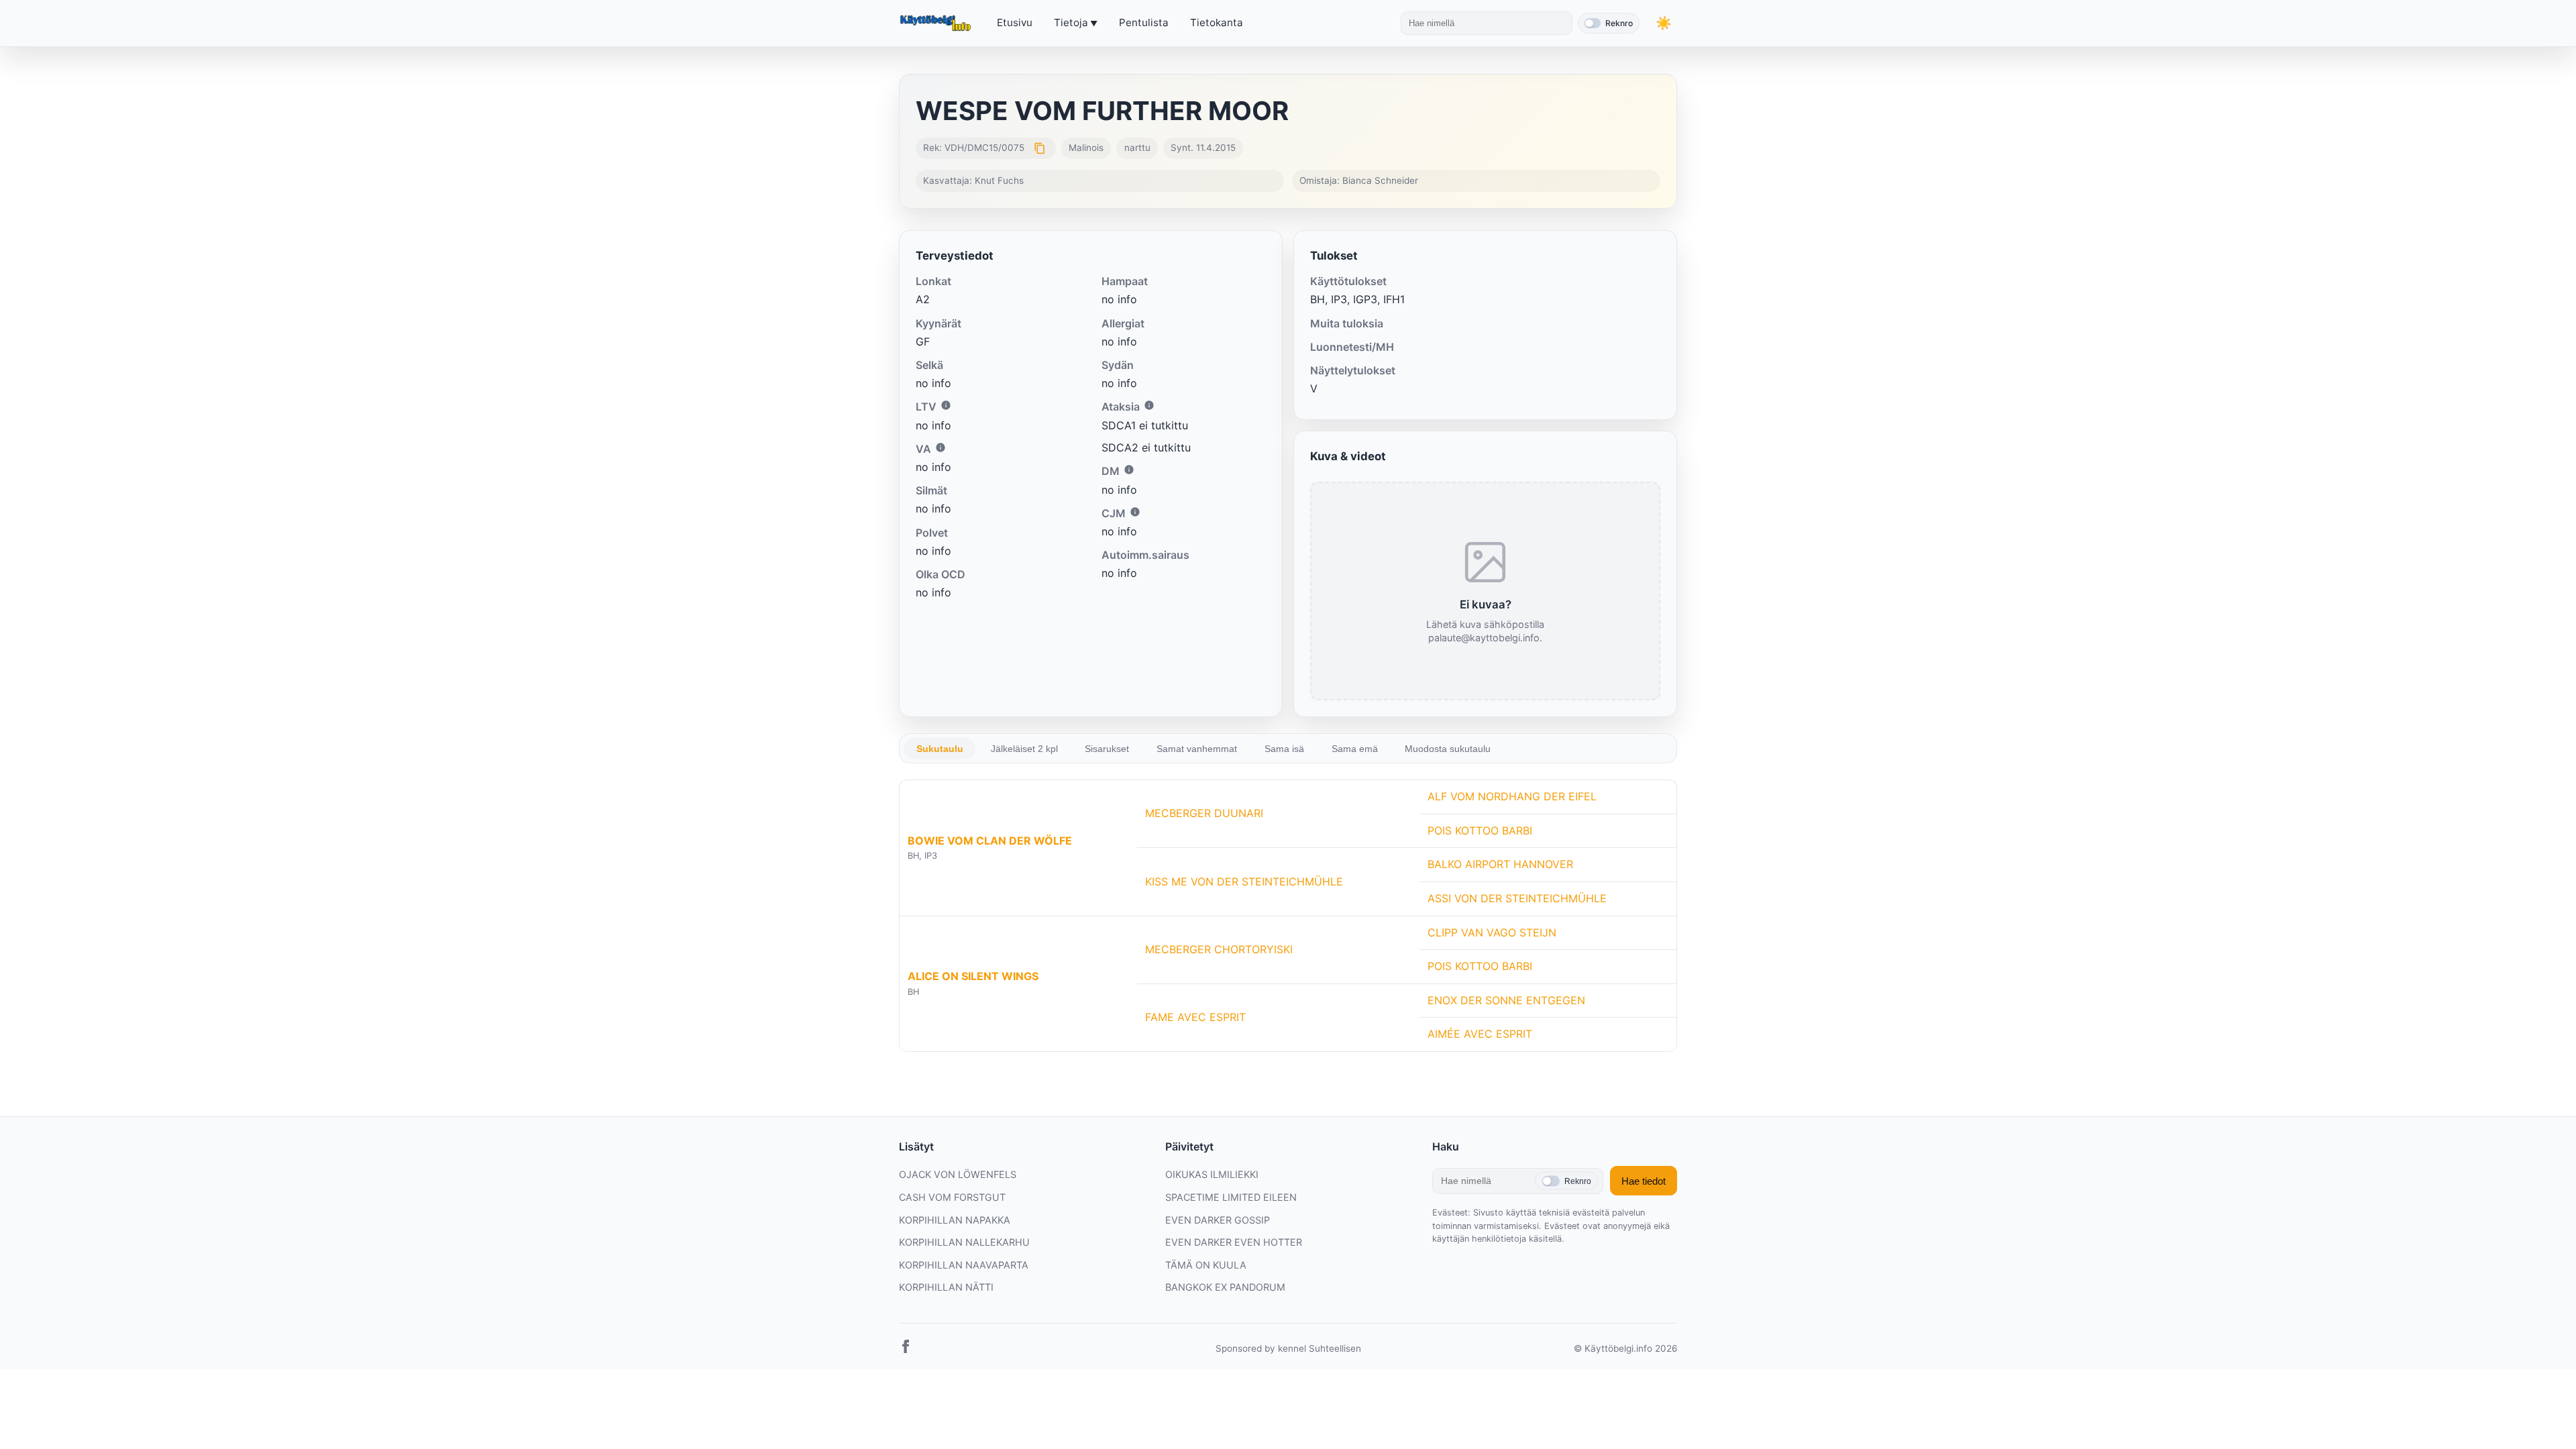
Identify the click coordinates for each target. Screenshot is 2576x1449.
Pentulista (1144, 22)
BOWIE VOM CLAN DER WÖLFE (990, 841)
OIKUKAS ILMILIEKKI (1212, 1174)
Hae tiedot (1644, 1181)
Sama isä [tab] (1284, 749)
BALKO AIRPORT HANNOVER (1500, 864)
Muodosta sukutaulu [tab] (1448, 749)
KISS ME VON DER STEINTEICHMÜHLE (1244, 881)
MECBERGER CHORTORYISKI (1219, 949)
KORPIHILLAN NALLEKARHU (964, 1242)
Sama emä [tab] (1355, 749)
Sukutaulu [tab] (940, 749)
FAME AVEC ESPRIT (1195, 1017)
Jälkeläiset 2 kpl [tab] (1024, 749)
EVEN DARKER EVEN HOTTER (1234, 1242)
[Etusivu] (937, 23)
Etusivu (1015, 22)
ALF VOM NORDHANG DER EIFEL (1512, 796)
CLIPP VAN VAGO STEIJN (1492, 932)
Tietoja (1071, 22)
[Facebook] (906, 1349)
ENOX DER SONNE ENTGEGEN (1506, 1000)
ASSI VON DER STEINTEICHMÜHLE (1517, 898)
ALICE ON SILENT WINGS (973, 976)
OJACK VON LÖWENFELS (958, 1174)
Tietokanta (1217, 22)
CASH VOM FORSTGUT (952, 1197)
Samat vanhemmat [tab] (1197, 749)
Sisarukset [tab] (1107, 749)
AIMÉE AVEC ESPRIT (1480, 1034)
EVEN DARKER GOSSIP (1218, 1220)
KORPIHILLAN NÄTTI (946, 1287)
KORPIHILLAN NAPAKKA (955, 1220)
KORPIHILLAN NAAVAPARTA (964, 1265)
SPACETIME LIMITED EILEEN (1231, 1197)
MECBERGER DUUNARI (1204, 813)
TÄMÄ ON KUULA (1206, 1265)
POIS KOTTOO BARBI (1480, 830)
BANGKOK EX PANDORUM (1225, 1287)
